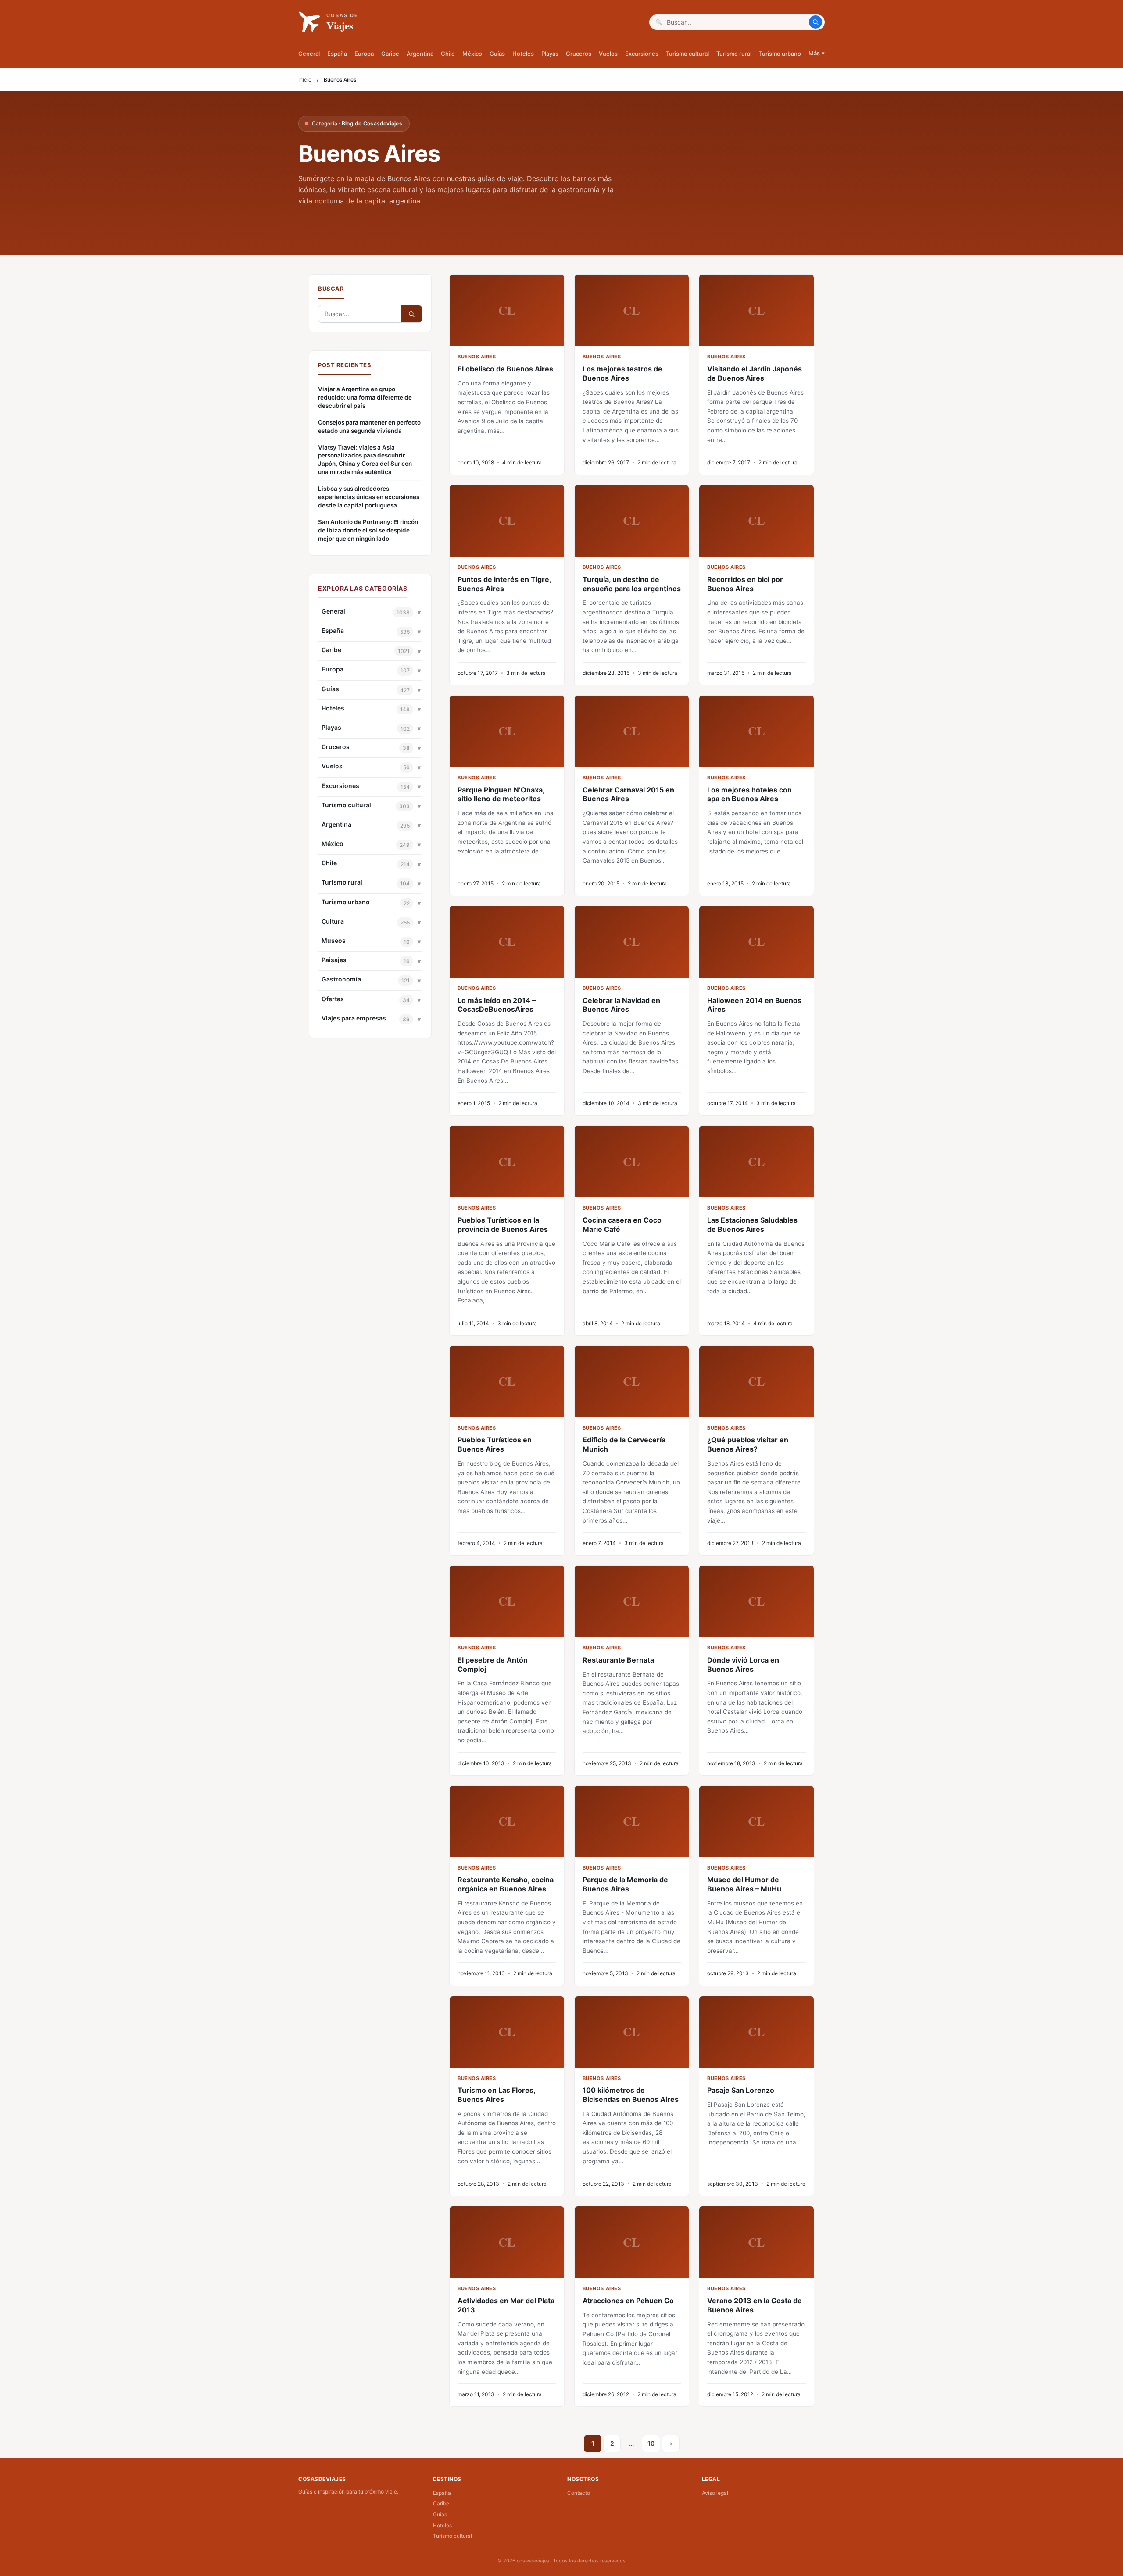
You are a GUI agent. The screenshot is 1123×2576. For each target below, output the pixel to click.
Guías (497, 54)
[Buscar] (815, 22)
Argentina (420, 54)
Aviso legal (715, 2493)
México (472, 54)
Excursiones (642, 54)
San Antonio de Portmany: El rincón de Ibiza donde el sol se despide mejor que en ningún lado (368, 530)
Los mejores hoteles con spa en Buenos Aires (749, 794)
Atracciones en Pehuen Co (628, 2301)
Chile (448, 54)
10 (651, 2443)
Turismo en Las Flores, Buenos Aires (496, 2095)
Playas (550, 54)
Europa (364, 54)
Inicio (305, 80)
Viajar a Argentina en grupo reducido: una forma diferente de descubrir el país (365, 397)
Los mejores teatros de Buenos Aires (622, 373)
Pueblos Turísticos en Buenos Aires (495, 1444)
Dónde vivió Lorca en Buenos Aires (743, 1664)
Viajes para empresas (354, 1018)
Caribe (390, 54)
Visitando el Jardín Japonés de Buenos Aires (755, 373)
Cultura (333, 921)
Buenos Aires (477, 357)
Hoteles (523, 54)
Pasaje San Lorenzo (741, 2090)
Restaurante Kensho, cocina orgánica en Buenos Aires (506, 1884)
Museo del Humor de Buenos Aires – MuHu (744, 1884)
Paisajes (334, 960)
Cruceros (579, 54)
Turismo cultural (687, 54)
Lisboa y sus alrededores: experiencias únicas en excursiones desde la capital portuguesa (369, 497)
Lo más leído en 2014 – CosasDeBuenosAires (497, 1005)
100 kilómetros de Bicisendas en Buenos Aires (631, 2095)
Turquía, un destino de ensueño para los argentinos (632, 584)
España (337, 54)
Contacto (579, 2493)
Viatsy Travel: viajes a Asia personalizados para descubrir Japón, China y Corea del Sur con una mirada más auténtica (365, 460)
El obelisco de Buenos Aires (505, 369)
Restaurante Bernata (618, 1660)
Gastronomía (341, 979)
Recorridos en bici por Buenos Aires (745, 584)
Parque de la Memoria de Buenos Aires (625, 1884)
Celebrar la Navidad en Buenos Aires (621, 1005)
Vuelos (608, 54)
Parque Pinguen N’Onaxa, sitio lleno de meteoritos (501, 794)
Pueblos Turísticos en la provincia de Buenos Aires (503, 1225)
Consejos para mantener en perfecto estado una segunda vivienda (369, 426)
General (309, 54)
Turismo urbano (780, 54)
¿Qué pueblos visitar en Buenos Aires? (748, 1444)
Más (817, 53)
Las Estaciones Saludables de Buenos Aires (752, 1225)
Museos (334, 940)
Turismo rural (734, 54)
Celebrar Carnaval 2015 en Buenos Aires (628, 794)
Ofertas (333, 999)
